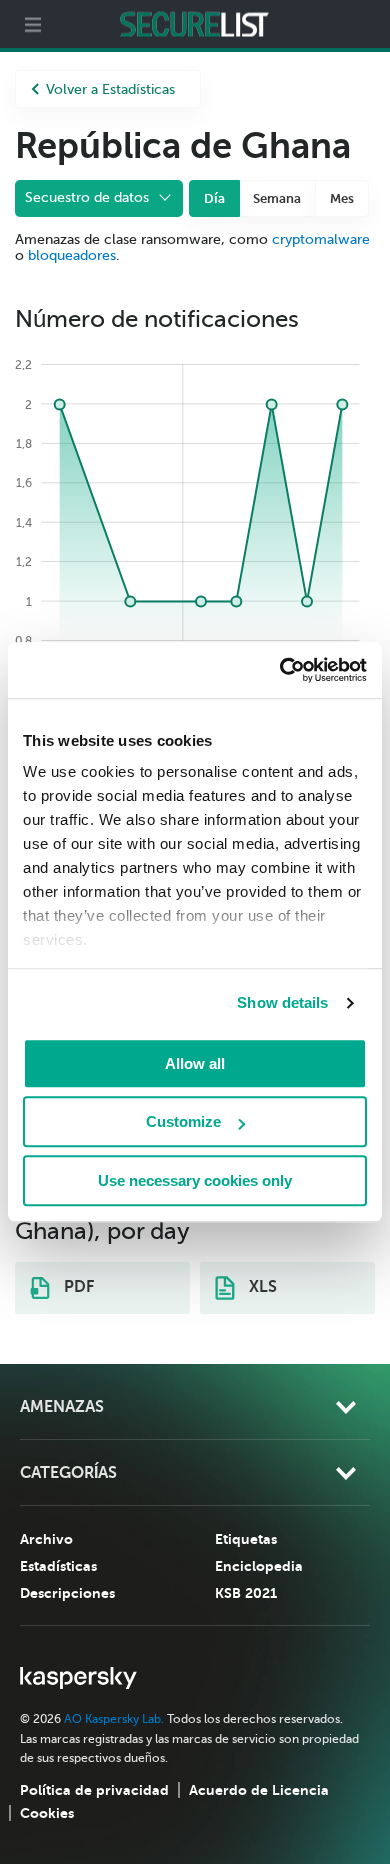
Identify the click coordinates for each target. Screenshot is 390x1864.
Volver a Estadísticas (110, 89)
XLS (261, 1287)
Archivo (46, 1539)
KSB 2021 (246, 1593)
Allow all (195, 1063)
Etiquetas (246, 1539)
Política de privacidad (94, 1790)
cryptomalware (321, 239)
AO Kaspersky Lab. (114, 1719)
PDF (77, 1287)
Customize (183, 1121)
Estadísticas (58, 1566)
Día (214, 198)
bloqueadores (72, 255)
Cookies (47, 1813)
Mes (342, 198)
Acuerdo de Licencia (259, 1790)
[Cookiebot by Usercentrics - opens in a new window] (280, 670)
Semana (277, 198)
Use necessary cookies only (195, 1180)
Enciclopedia (259, 1566)
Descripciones (67, 1593)
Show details (282, 1002)
